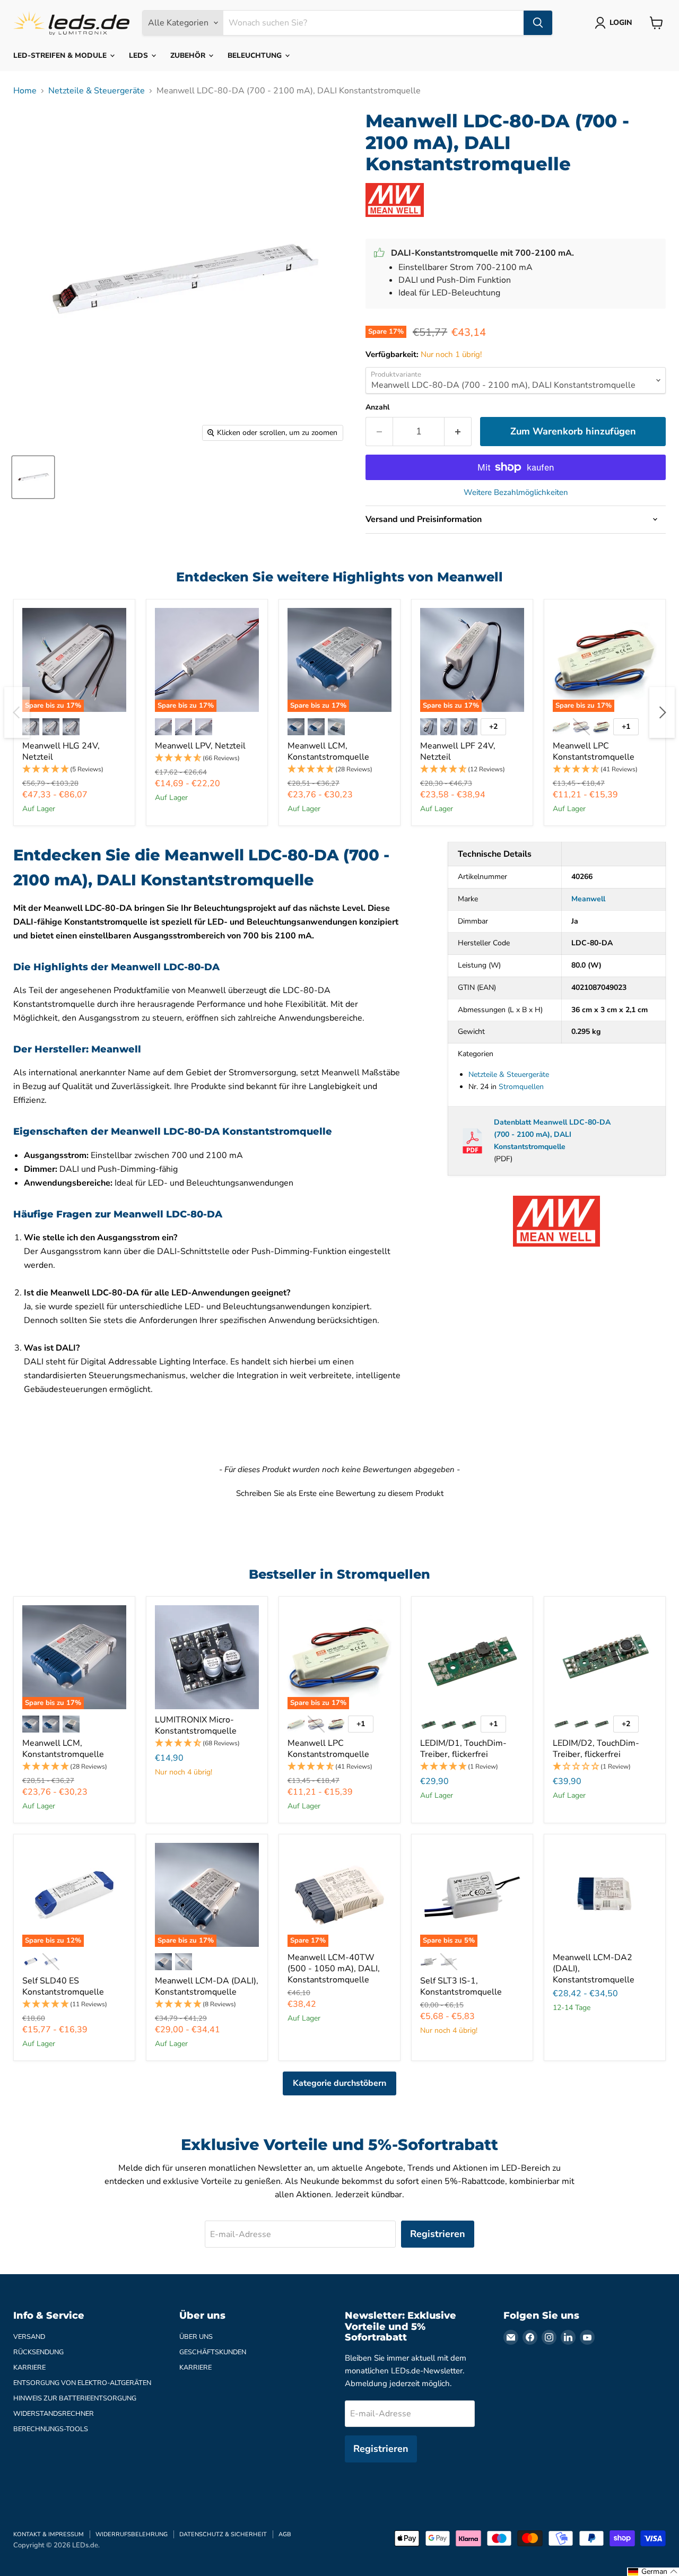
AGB (285, 2534)
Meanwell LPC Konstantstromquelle (594, 751)
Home (25, 91)
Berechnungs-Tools (51, 2429)
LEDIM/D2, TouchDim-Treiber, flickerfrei (596, 1749)
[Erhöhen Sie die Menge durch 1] (458, 432)
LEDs (140, 55)
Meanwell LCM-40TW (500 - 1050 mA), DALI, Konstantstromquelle (334, 1969)
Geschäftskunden (213, 2352)
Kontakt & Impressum (49, 2534)
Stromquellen (521, 1087)
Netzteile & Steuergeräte (97, 91)
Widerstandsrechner (54, 2414)
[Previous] (17, 712)
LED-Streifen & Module (61, 55)
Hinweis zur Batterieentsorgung (75, 2398)
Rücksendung (38, 2352)
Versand (29, 2337)
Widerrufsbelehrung (132, 2534)
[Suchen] (538, 23)
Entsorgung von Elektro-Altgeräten (82, 2383)
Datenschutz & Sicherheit (223, 2534)
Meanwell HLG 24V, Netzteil (61, 751)
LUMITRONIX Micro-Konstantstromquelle (196, 1725)
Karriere (29, 2368)
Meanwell (588, 899)
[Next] (662, 712)
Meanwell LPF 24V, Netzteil (458, 751)
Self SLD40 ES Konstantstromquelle (63, 1986)
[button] (74, 769)
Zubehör (189, 55)
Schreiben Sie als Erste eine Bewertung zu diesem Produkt (340, 1493)
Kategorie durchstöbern (339, 2083)
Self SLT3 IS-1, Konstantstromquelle (461, 1986)
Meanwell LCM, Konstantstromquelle (328, 751)
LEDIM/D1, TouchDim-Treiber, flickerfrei (463, 1749)
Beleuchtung (256, 55)
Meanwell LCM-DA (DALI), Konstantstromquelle (207, 1986)
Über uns (196, 2337)
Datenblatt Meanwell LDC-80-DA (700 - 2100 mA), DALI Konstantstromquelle (552, 1134)
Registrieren (438, 2234)
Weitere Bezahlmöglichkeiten (516, 493)
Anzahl (377, 407)
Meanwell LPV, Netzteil (200, 746)
